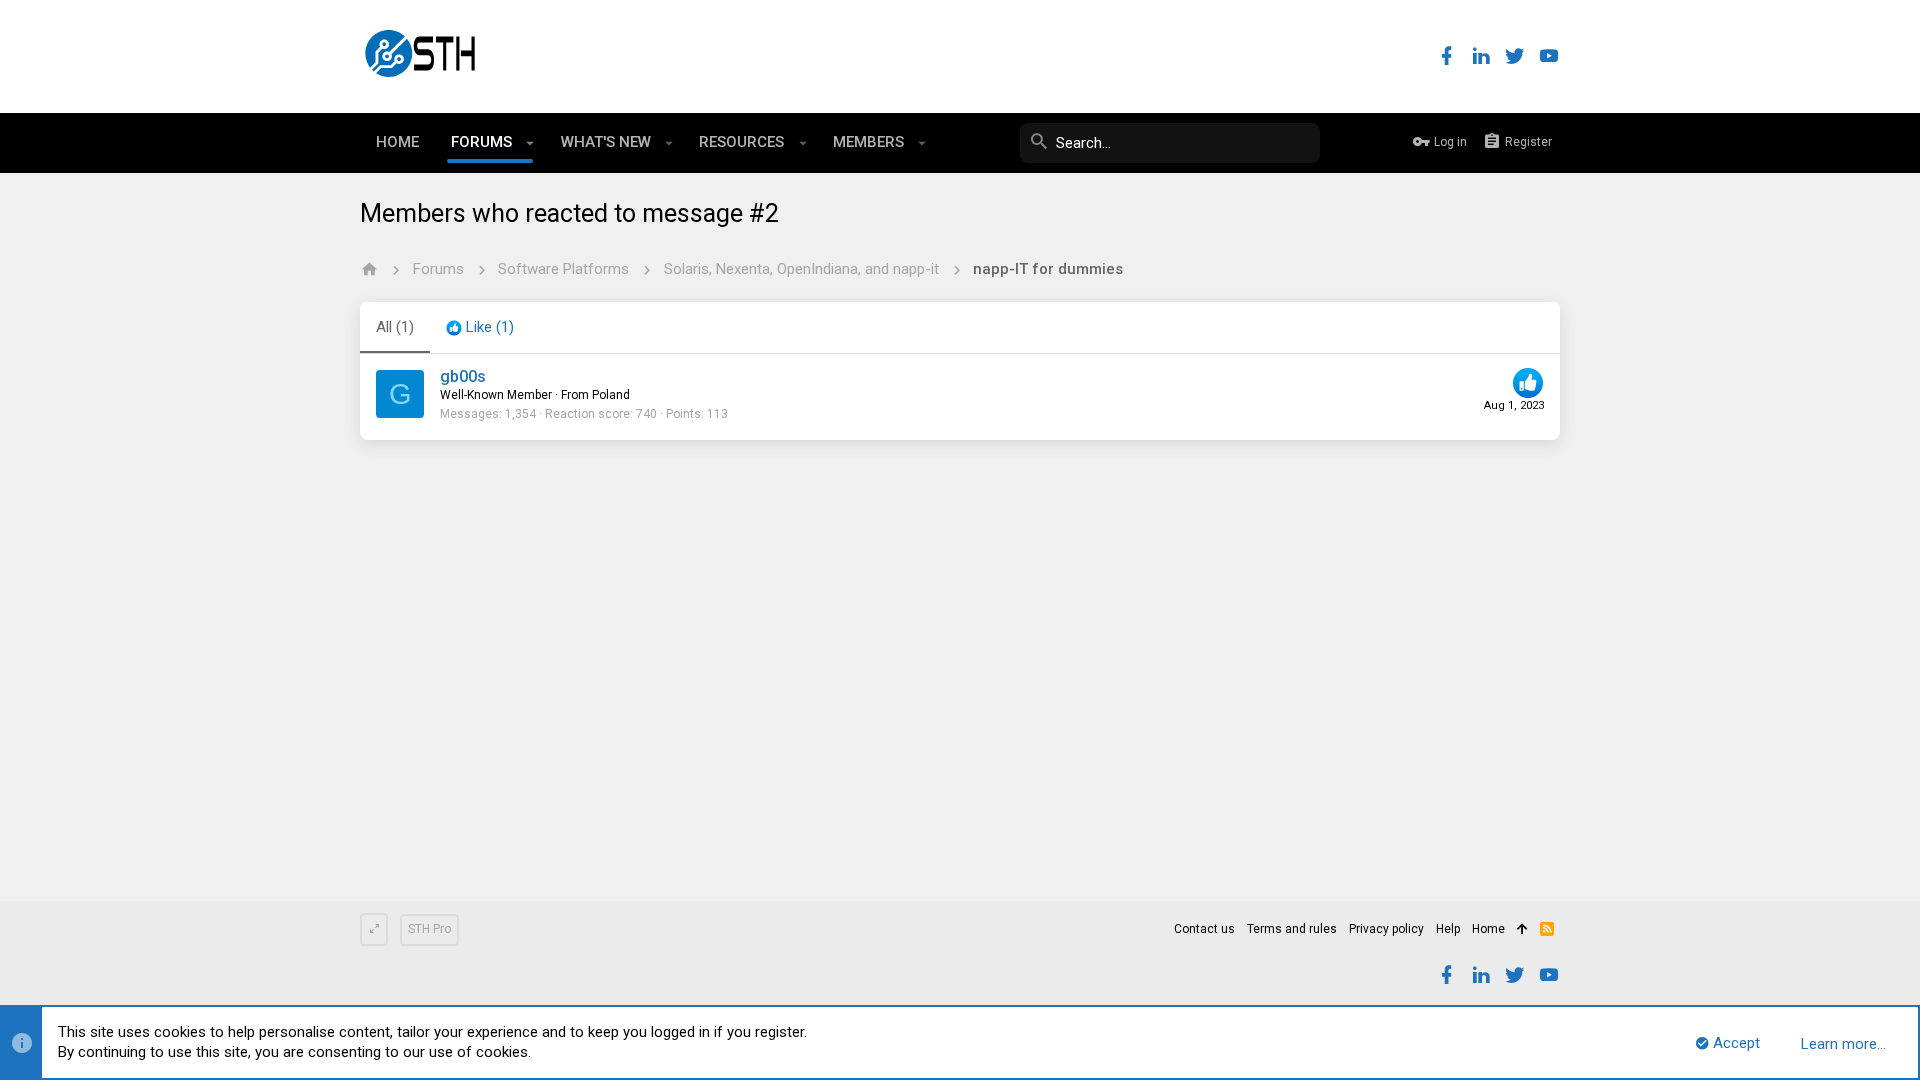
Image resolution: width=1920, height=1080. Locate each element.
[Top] (1522, 930)
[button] (530, 143)
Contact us (1204, 929)
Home (1488, 929)
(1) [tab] (395, 327)
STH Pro (429, 929)
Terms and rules (1292, 929)
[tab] (480, 328)
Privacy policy (1386, 929)
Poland (611, 395)
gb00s (463, 376)
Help (1448, 929)
